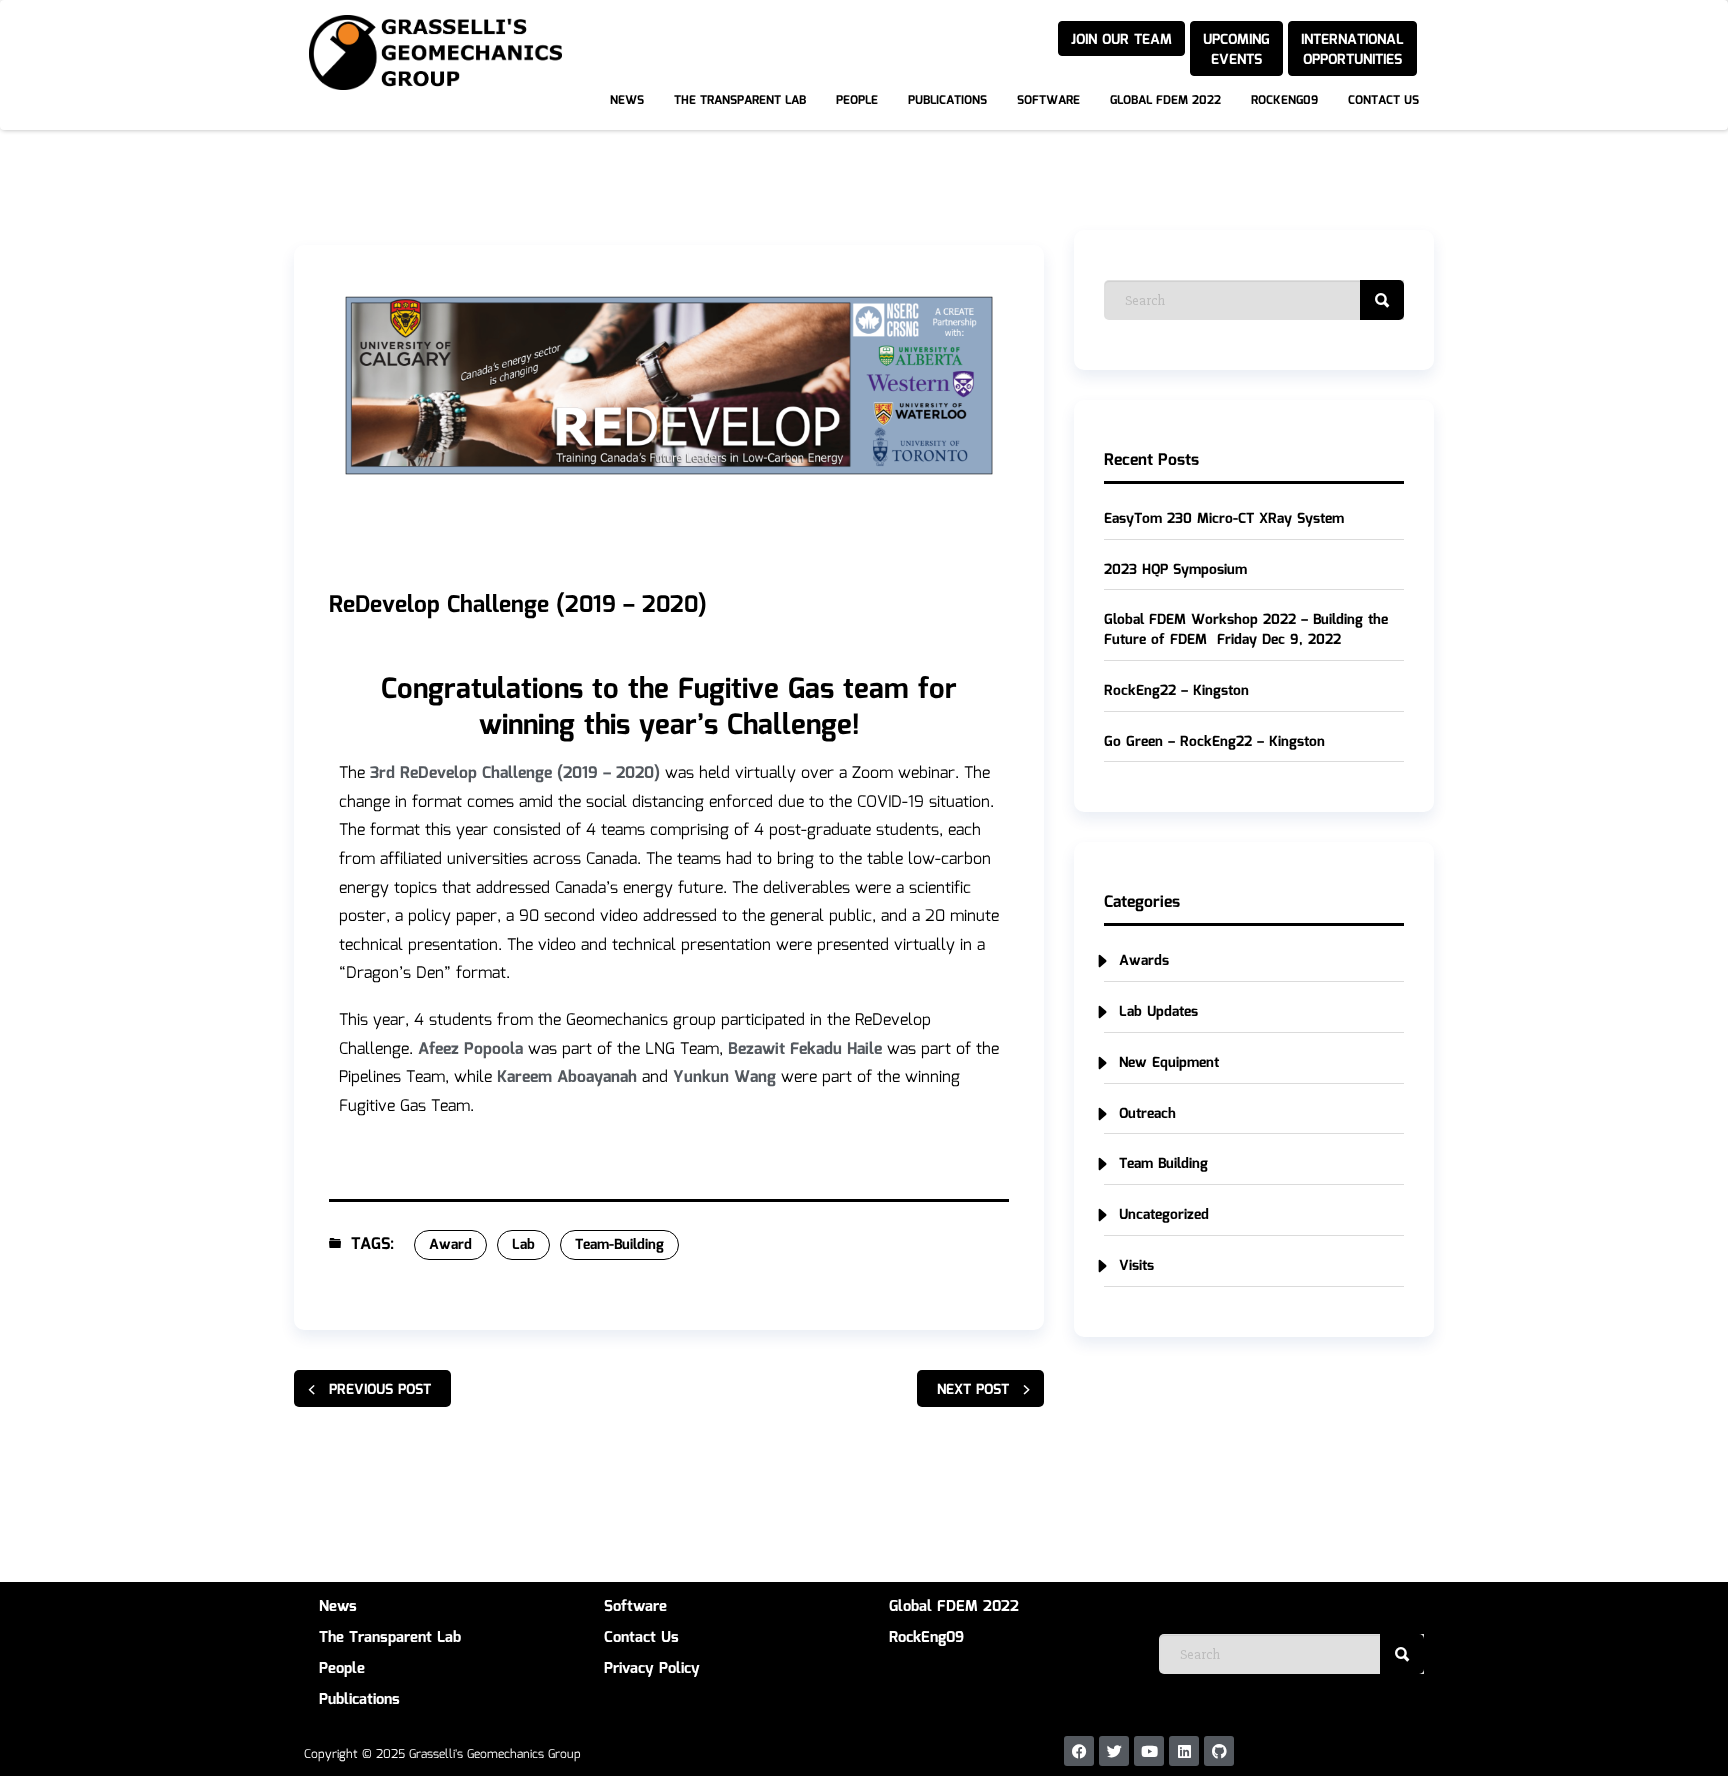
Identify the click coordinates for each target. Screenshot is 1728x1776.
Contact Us (1383, 100)
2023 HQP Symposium (1175, 570)
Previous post (380, 1390)
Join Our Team (1121, 40)
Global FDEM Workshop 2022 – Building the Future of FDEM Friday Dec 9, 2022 (1246, 630)
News (627, 100)
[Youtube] (1149, 1751)
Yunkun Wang (724, 1077)
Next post (973, 1390)
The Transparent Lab (740, 100)
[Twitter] (1114, 1751)
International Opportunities (1352, 50)
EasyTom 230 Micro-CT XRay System (1224, 519)
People (857, 100)
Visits (1136, 1266)
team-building (619, 1245)
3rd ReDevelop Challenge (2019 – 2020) (515, 773)
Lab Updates (1158, 1012)
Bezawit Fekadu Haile (805, 1049)
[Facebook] (1079, 1751)
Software (1048, 100)
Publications (947, 100)
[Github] (1219, 1751)
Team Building (1163, 1164)
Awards (1144, 961)
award (450, 1245)
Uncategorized (1164, 1215)
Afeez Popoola (470, 1049)
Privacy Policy (652, 1669)
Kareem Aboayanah (567, 1077)
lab (523, 1245)
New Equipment (1169, 1063)
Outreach (1147, 1114)
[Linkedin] (1184, 1751)
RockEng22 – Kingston (1176, 691)
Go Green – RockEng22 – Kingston (1214, 742)
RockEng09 (1284, 100)
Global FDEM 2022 (1165, 100)
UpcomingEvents (1236, 50)
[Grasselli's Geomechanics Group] (294, 19)
